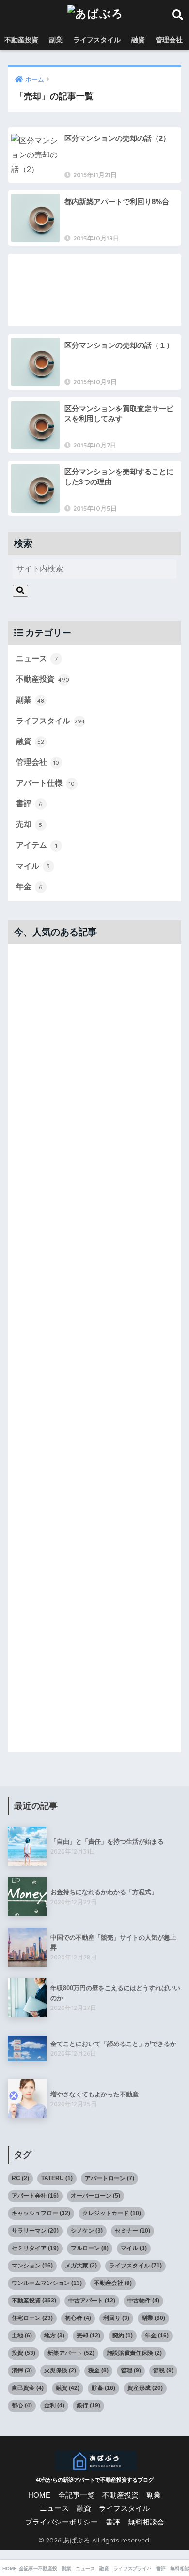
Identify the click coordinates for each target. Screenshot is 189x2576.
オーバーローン (95, 2196)
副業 (56, 40)
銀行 (88, 2405)
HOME (39, 2495)
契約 (123, 2336)
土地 (22, 2336)
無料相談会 (146, 2522)
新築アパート (71, 2353)
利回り (116, 2318)
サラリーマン (35, 2231)
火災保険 (60, 2370)
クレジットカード (112, 2213)
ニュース (37, 659)
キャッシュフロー (41, 2213)
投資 (24, 2353)
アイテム (37, 845)
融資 (138, 40)
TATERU (57, 2178)
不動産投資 (21, 40)
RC (20, 2178)
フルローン (90, 2248)
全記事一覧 (76, 2495)
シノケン (87, 2231)
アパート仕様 (45, 783)
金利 (54, 2405)
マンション (32, 2266)
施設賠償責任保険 (134, 2353)
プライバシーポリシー (62, 2522)
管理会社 (169, 40)
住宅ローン (32, 2318)
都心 (22, 2405)
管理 (131, 2370)
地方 (54, 2336)
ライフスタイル (97, 40)
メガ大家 (81, 2266)
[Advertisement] (95, 290)
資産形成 (145, 2388)
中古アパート (92, 2301)
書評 (29, 803)
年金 (29, 886)
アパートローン (110, 2178)
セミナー (133, 2231)
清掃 (22, 2370)
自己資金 (28, 2388)
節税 (163, 2370)
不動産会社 (113, 2283)
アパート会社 (35, 2196)
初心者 (78, 2318)
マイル (33, 866)
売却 (29, 824)
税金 (98, 2370)
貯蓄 (103, 2388)
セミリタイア (35, 2248)
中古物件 (143, 2301)
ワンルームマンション (47, 2283)
